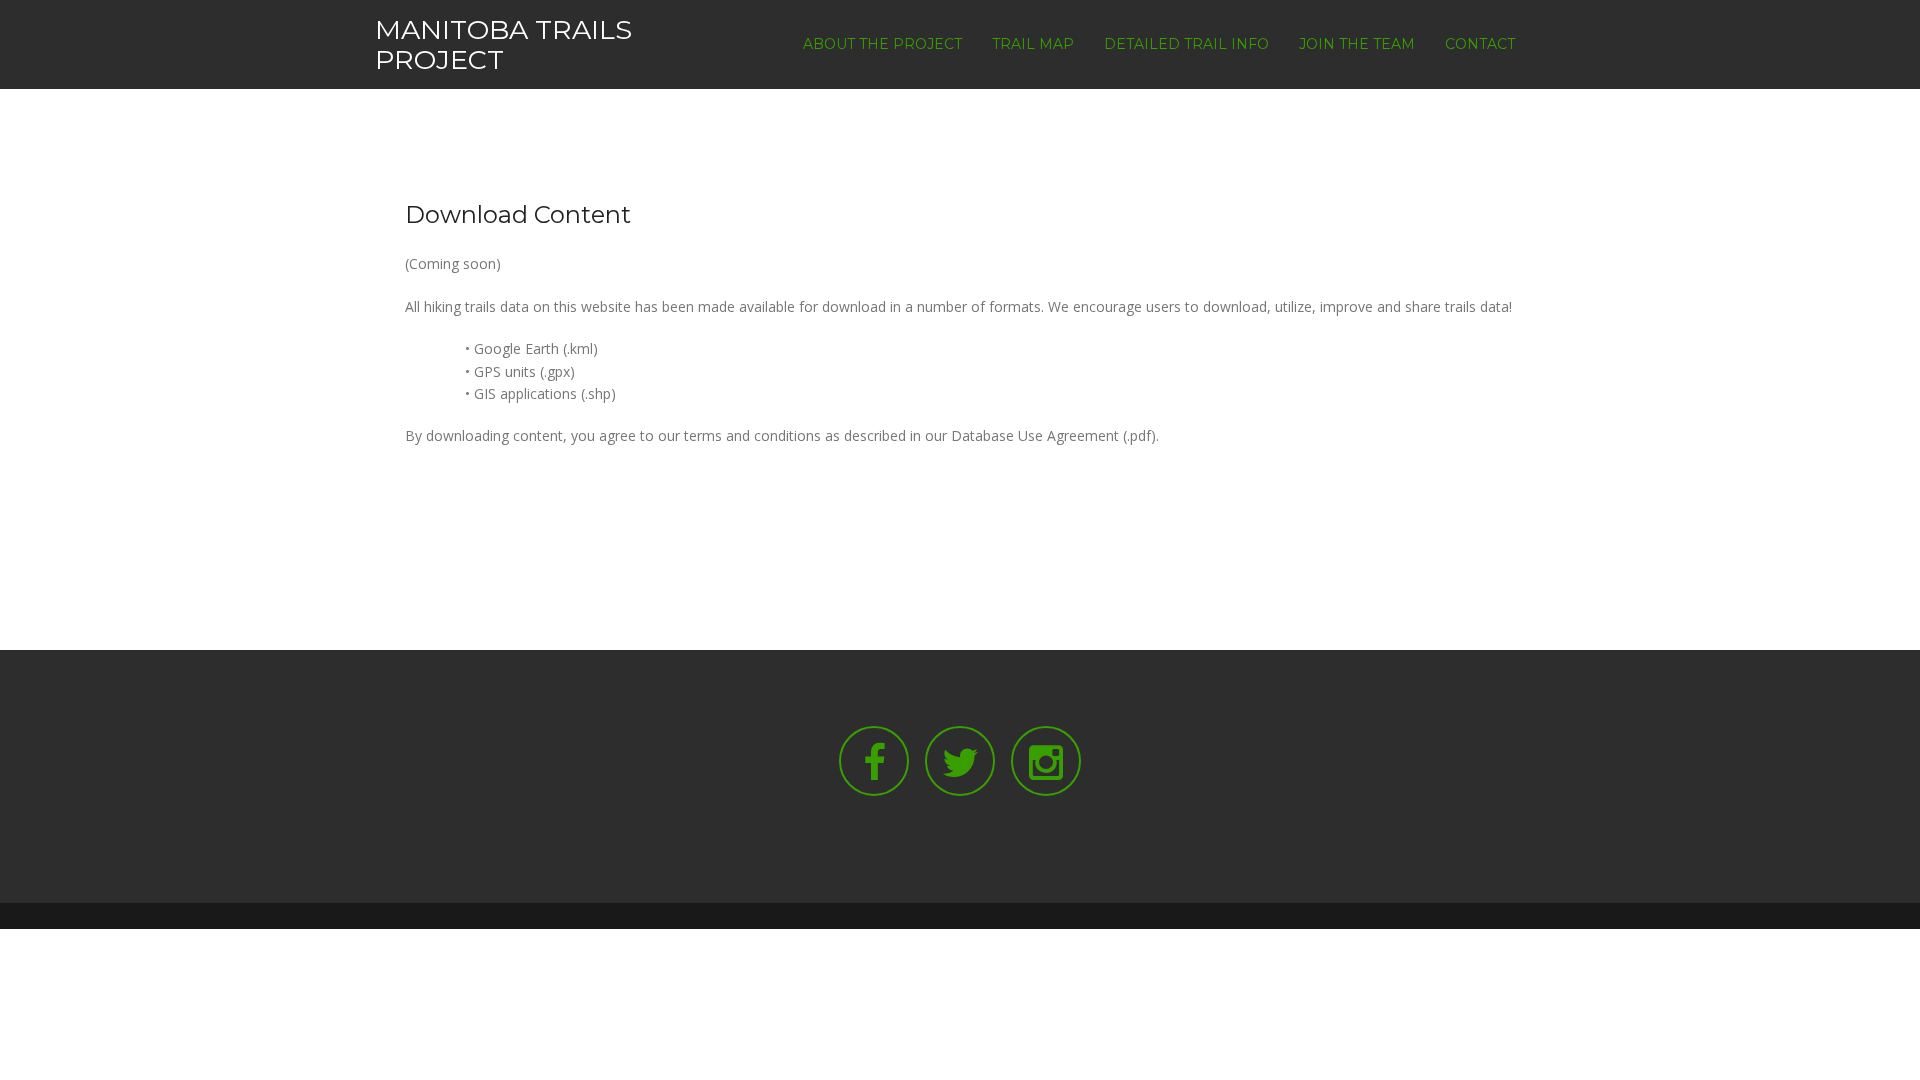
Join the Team (1357, 44)
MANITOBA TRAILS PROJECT (503, 44)
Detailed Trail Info (1186, 44)
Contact (1480, 44)
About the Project (882, 44)
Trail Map (1033, 44)
